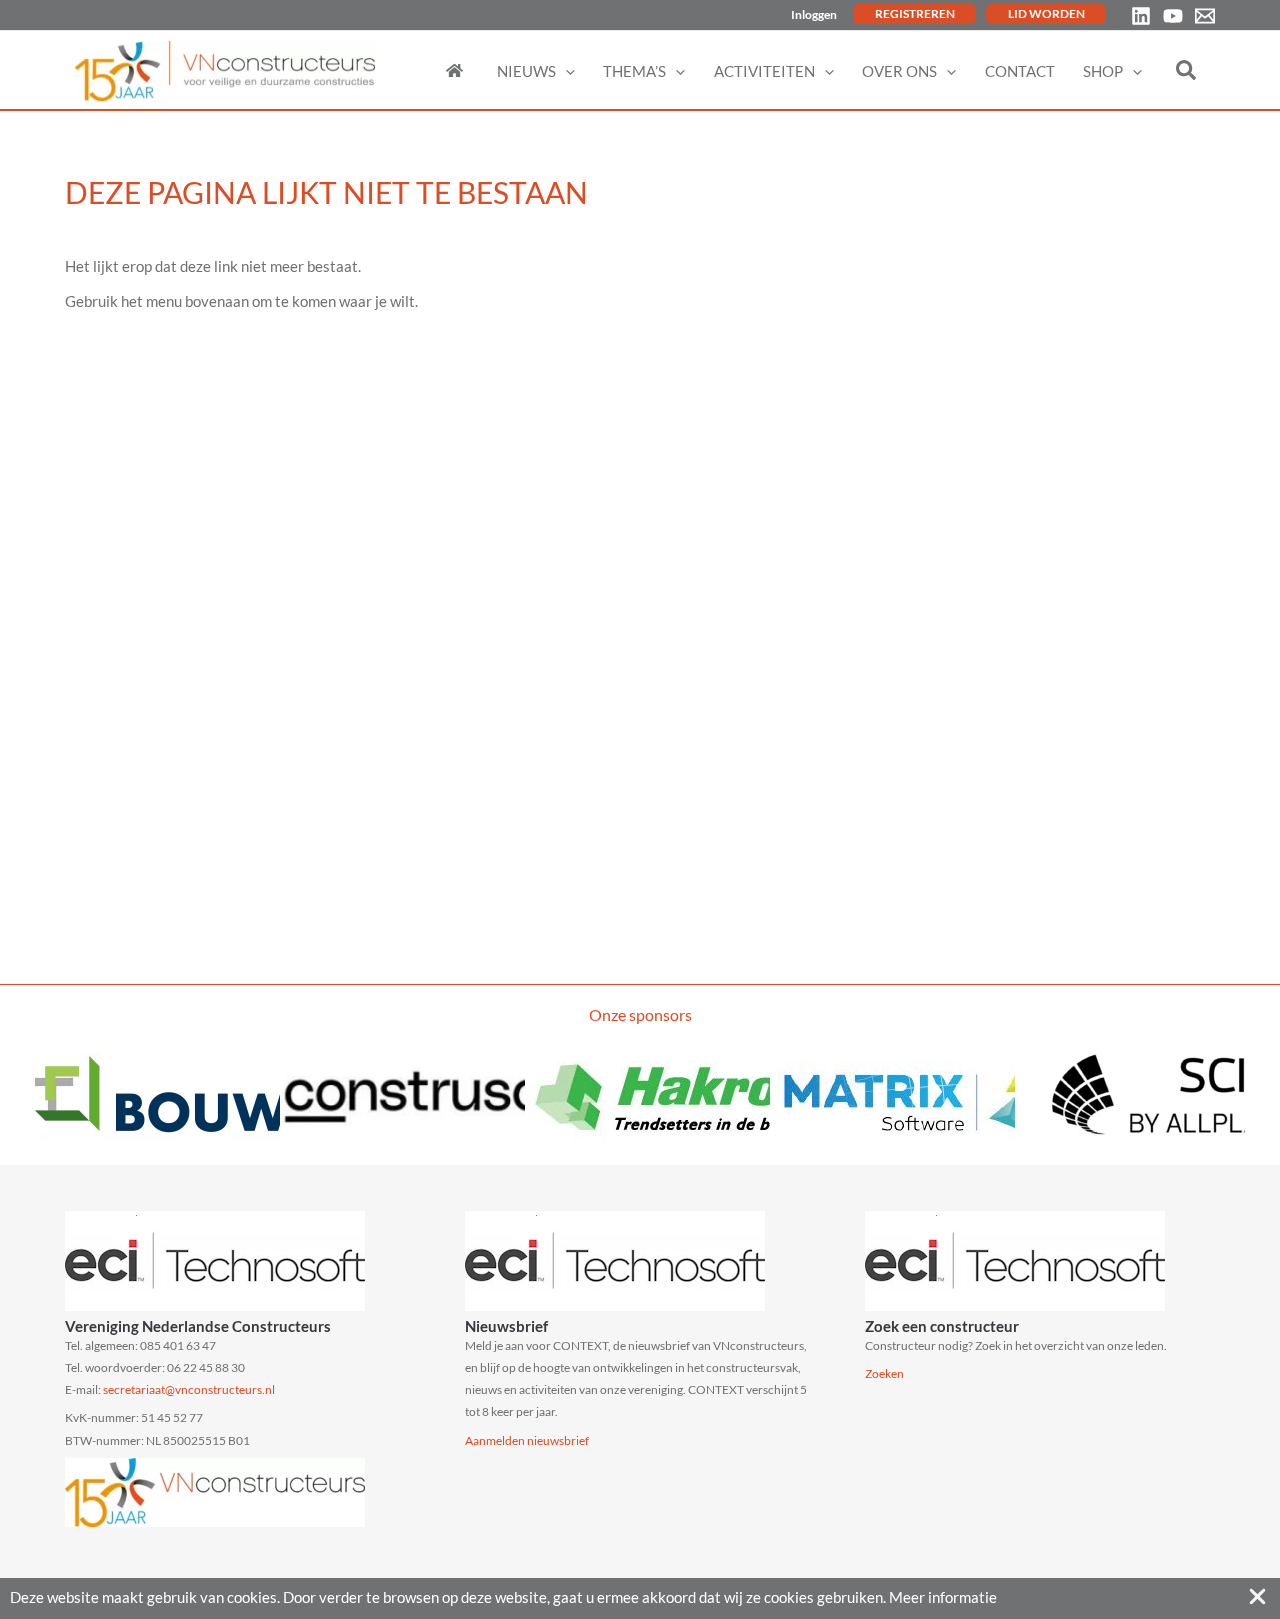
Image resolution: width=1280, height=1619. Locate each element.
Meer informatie (943, 1597)
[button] (565, 71)
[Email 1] (1205, 16)
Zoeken (884, 1373)
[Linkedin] (1141, 16)
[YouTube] (1173, 16)
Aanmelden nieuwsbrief (527, 1440)
